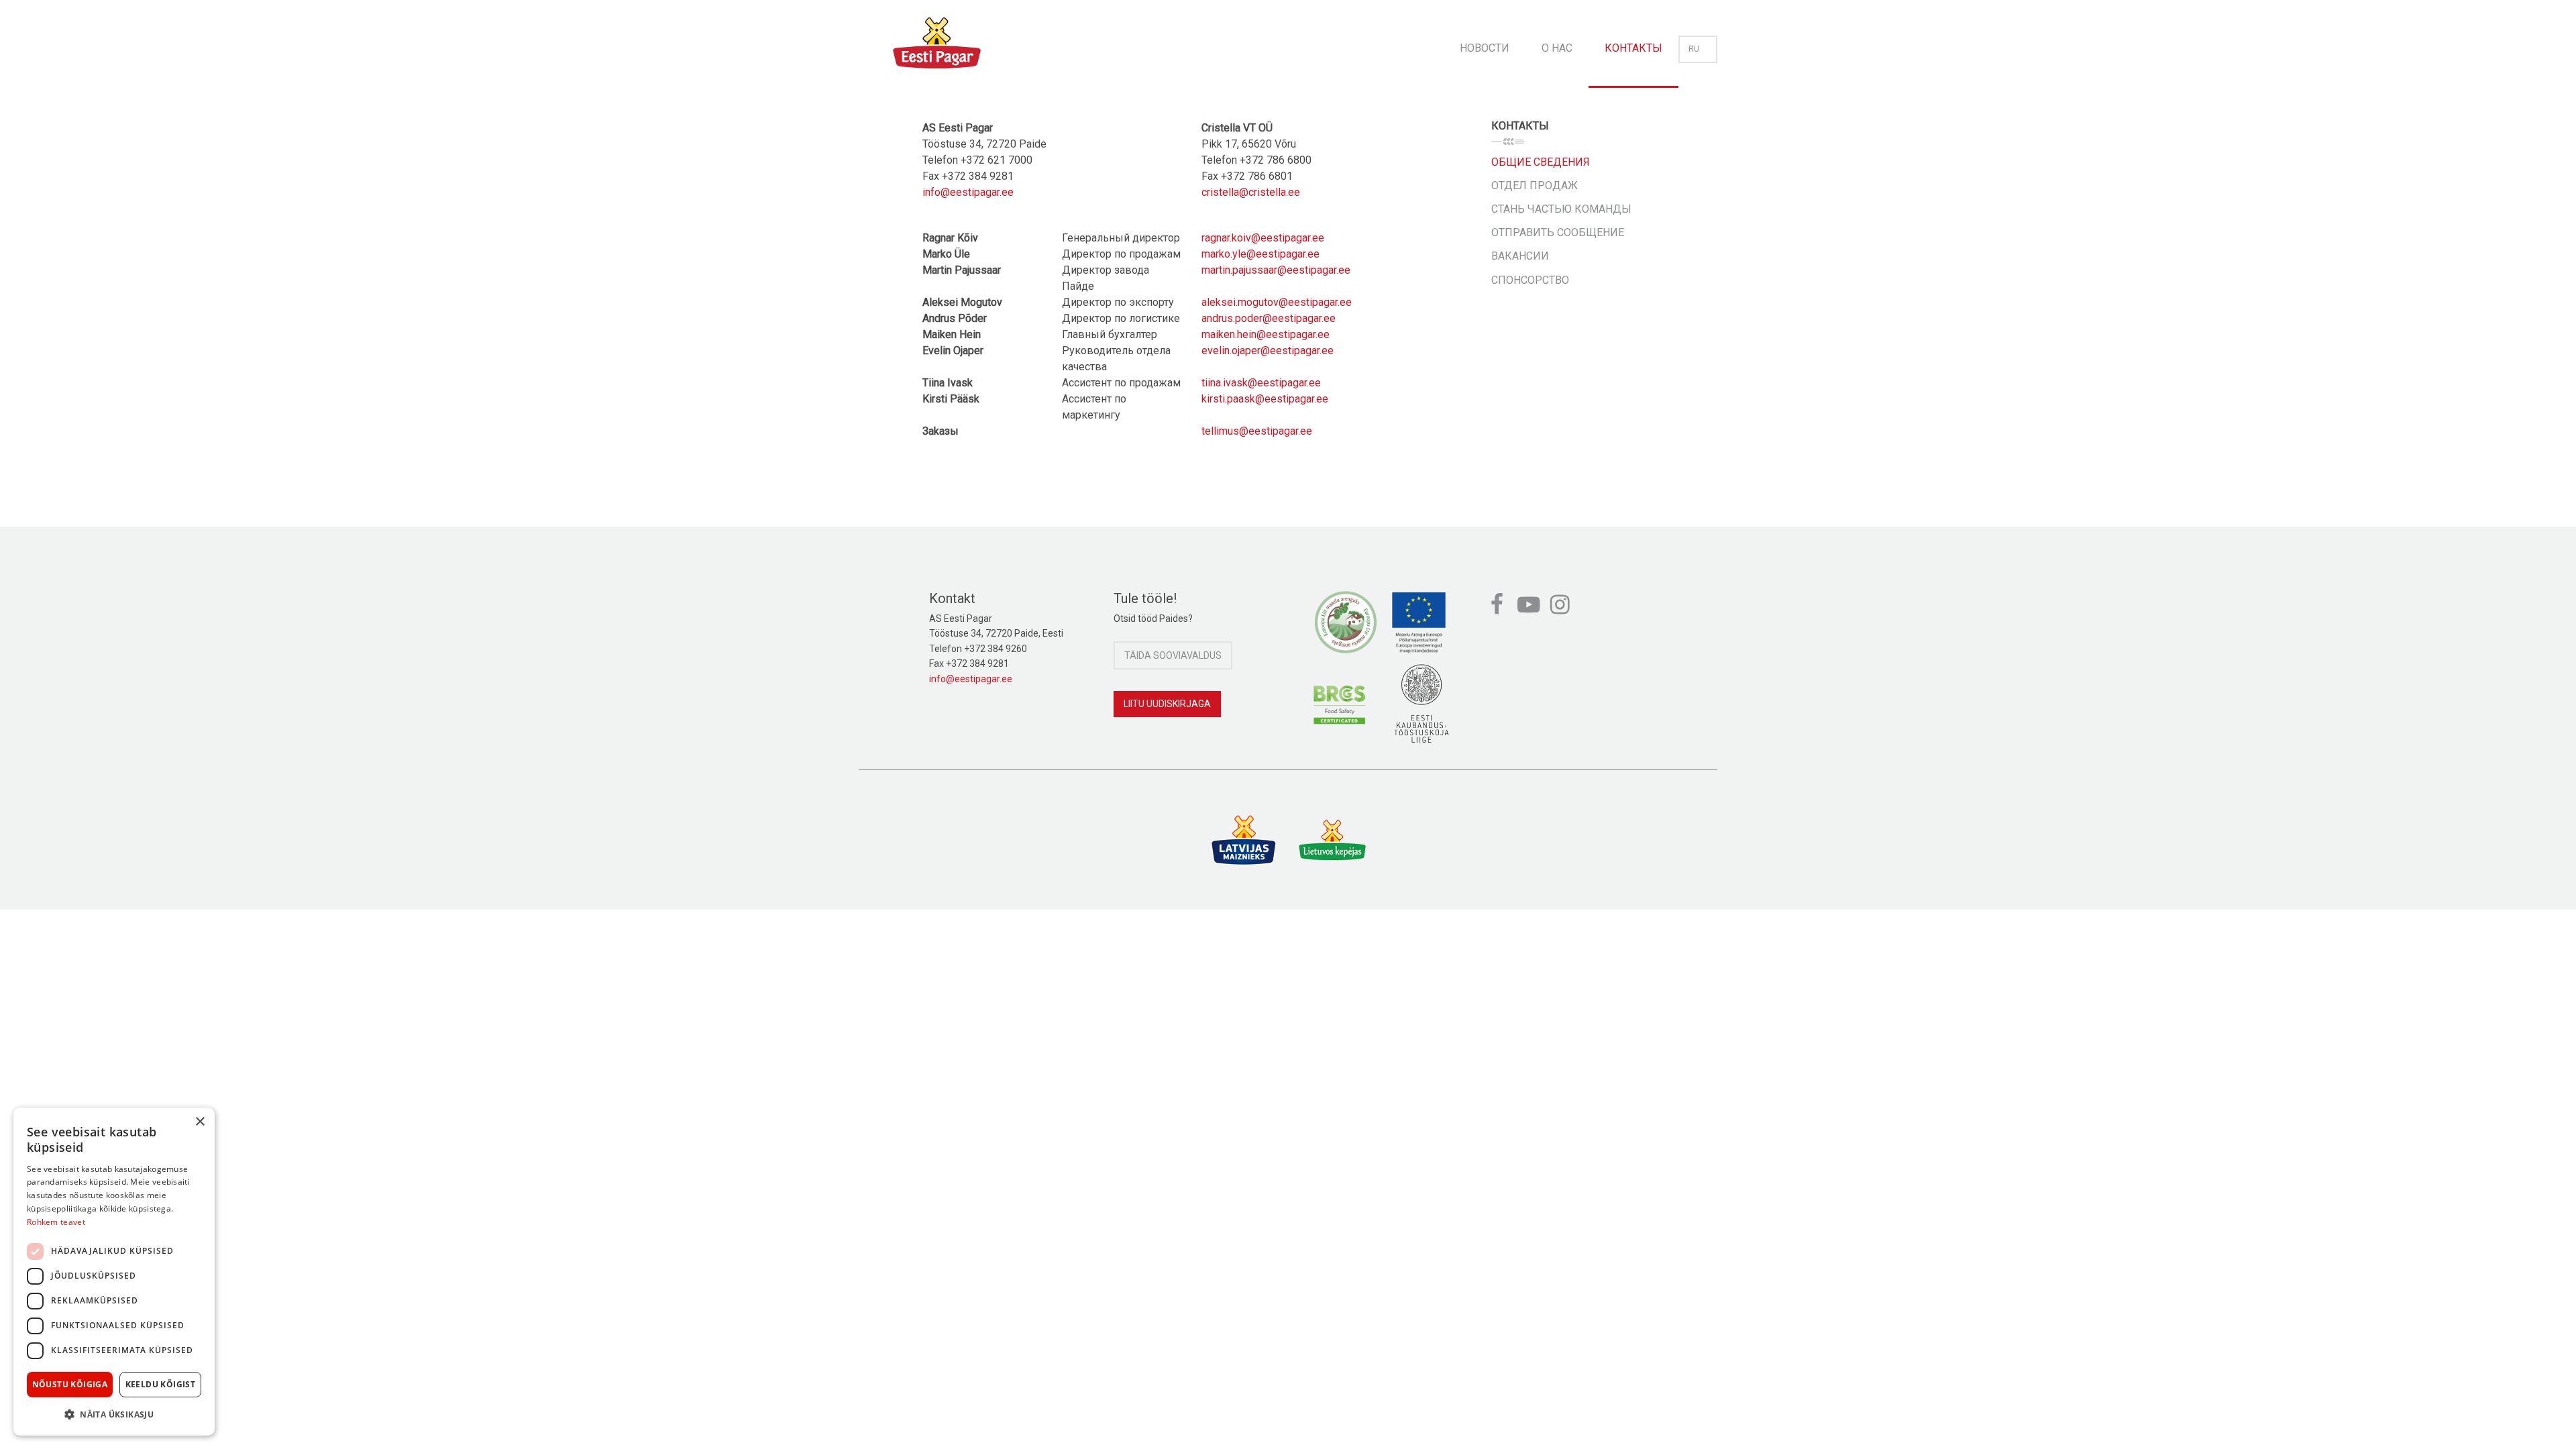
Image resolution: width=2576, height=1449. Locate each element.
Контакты (1633, 48)
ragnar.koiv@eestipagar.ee (1263, 238)
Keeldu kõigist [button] (161, 1384)
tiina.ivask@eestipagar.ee (1261, 383)
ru (1694, 49)
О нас (1557, 48)
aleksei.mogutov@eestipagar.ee (1277, 302)
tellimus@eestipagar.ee (1257, 431)
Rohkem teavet (56, 1222)
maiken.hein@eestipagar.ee (1266, 334)
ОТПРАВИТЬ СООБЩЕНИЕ (1558, 232)
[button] (114, 1414)
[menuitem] (1485, 44)
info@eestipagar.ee (968, 192)
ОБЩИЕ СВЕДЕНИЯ (1541, 162)
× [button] (200, 1122)
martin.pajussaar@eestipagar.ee (1276, 270)
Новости (1485, 48)
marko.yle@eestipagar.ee (1260, 254)
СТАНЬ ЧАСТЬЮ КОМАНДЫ (1561, 209)
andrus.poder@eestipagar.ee (1269, 318)
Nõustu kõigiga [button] (70, 1384)
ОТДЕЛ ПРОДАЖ (1535, 185)
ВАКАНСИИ (1520, 256)
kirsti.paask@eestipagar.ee (1265, 399)
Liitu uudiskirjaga (1167, 704)
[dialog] (114, 1272)
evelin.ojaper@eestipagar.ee (1268, 351)
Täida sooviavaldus (1173, 655)
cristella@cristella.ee (1251, 192)
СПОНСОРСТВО (1530, 280)
